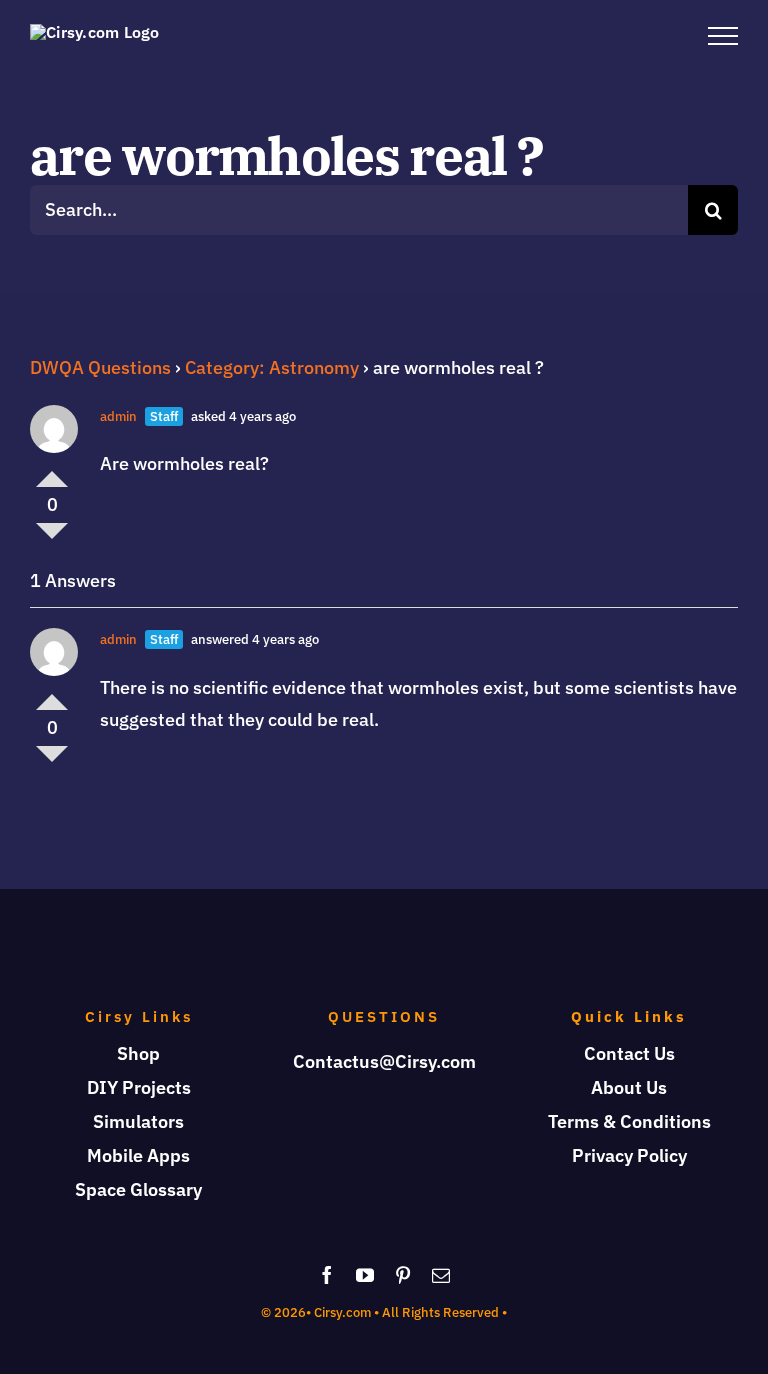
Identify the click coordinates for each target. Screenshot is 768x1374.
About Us (629, 1087)
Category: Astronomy (272, 367)
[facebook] (327, 1275)
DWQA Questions (100, 367)
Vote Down (52, 539)
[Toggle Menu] (723, 36)
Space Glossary (138, 1189)
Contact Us (629, 1053)
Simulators (138, 1121)
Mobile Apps (138, 1155)
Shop (138, 1053)
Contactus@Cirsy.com (384, 1061)
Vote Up (52, 471)
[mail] (441, 1275)
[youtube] (365, 1275)
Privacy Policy (629, 1155)
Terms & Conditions (629, 1121)
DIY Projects (139, 1087)
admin (118, 416)
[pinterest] (403, 1275)
